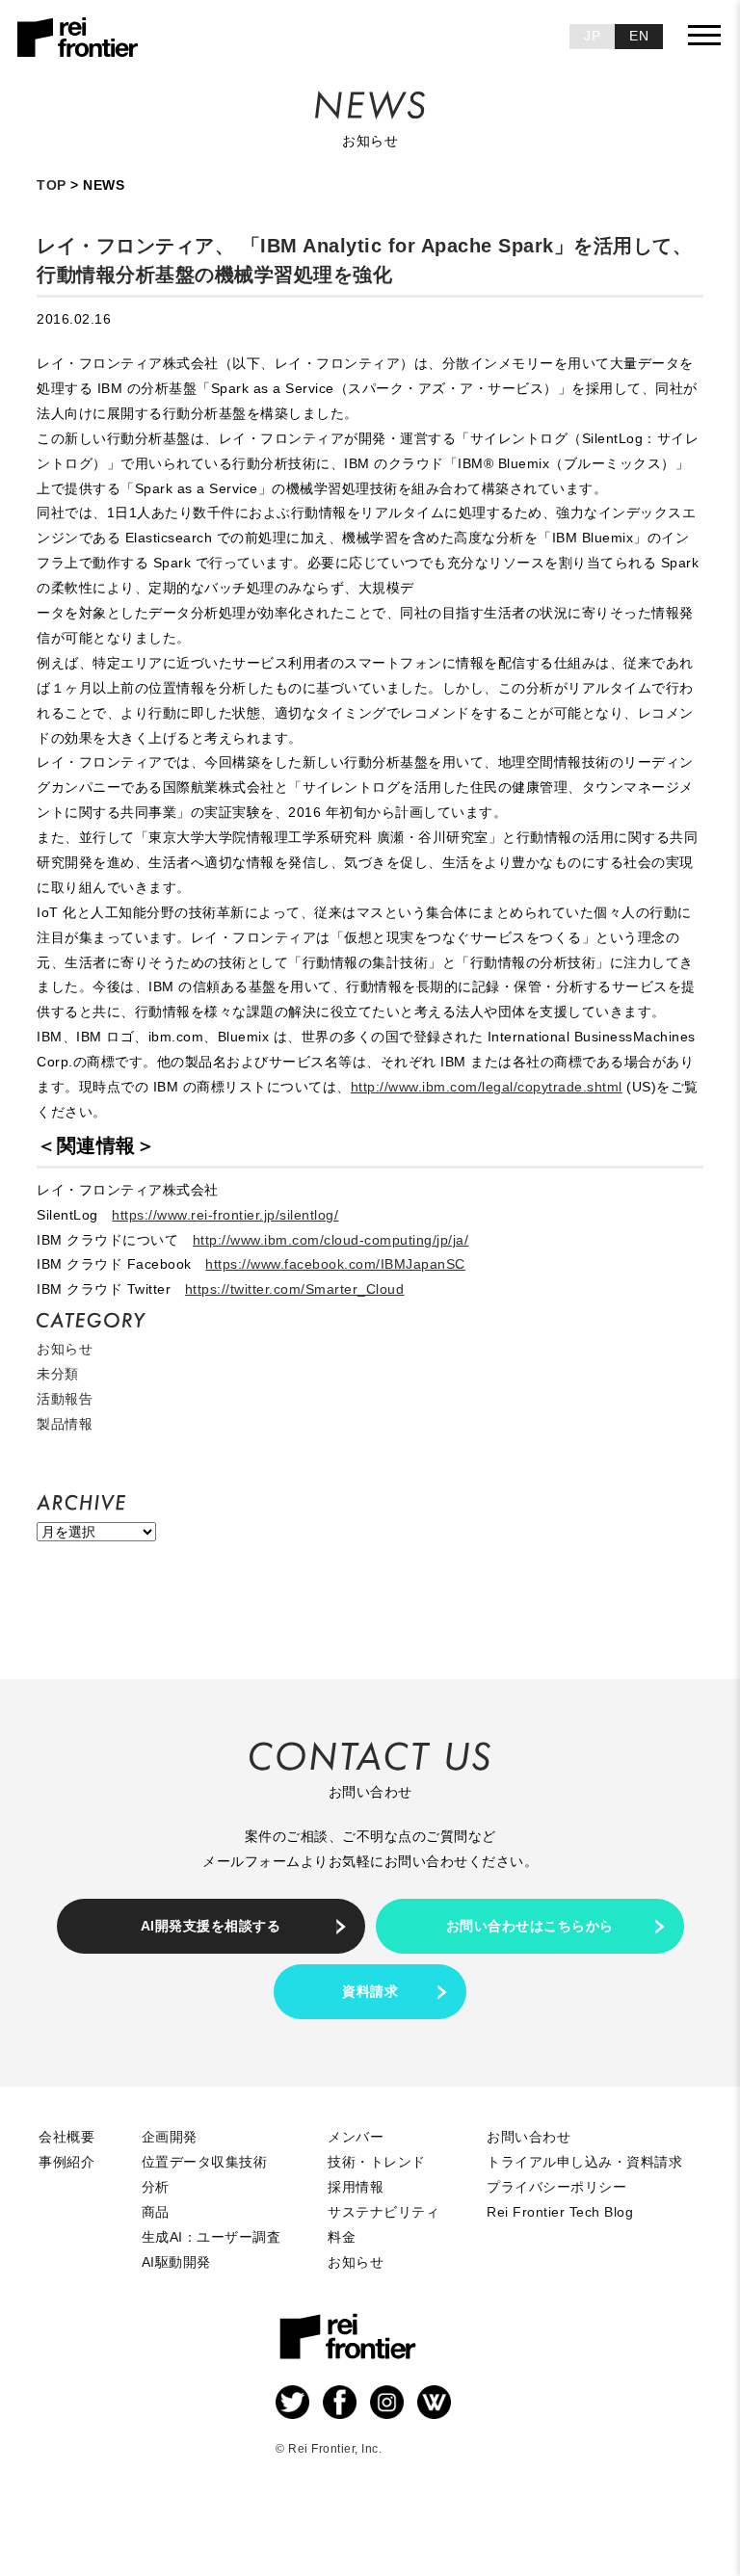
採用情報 (356, 2187)
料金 (342, 2237)
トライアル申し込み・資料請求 (584, 2162)
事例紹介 (66, 2162)
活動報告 (65, 1399)
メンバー (356, 2137)
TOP (52, 185)
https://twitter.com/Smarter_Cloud (295, 1289)
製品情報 (65, 1424)
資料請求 (370, 1991)
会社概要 (66, 2137)
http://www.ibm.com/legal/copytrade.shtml (487, 1087)
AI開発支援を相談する (211, 1926)
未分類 (58, 1374)
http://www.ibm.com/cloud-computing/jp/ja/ (331, 1240)
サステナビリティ (383, 2212)
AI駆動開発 (176, 2262)
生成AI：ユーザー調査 (211, 2237)
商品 (156, 2212)
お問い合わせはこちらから (530, 1926)
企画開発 (170, 2137)
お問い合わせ (529, 2137)
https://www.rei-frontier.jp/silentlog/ (225, 1215)
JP (592, 36)
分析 (156, 2187)
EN (639, 36)
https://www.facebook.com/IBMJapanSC (335, 1264)
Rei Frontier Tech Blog (560, 2212)
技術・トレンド (377, 2162)
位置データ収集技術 (205, 2162)
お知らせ (65, 1349)
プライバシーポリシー (556, 2187)
